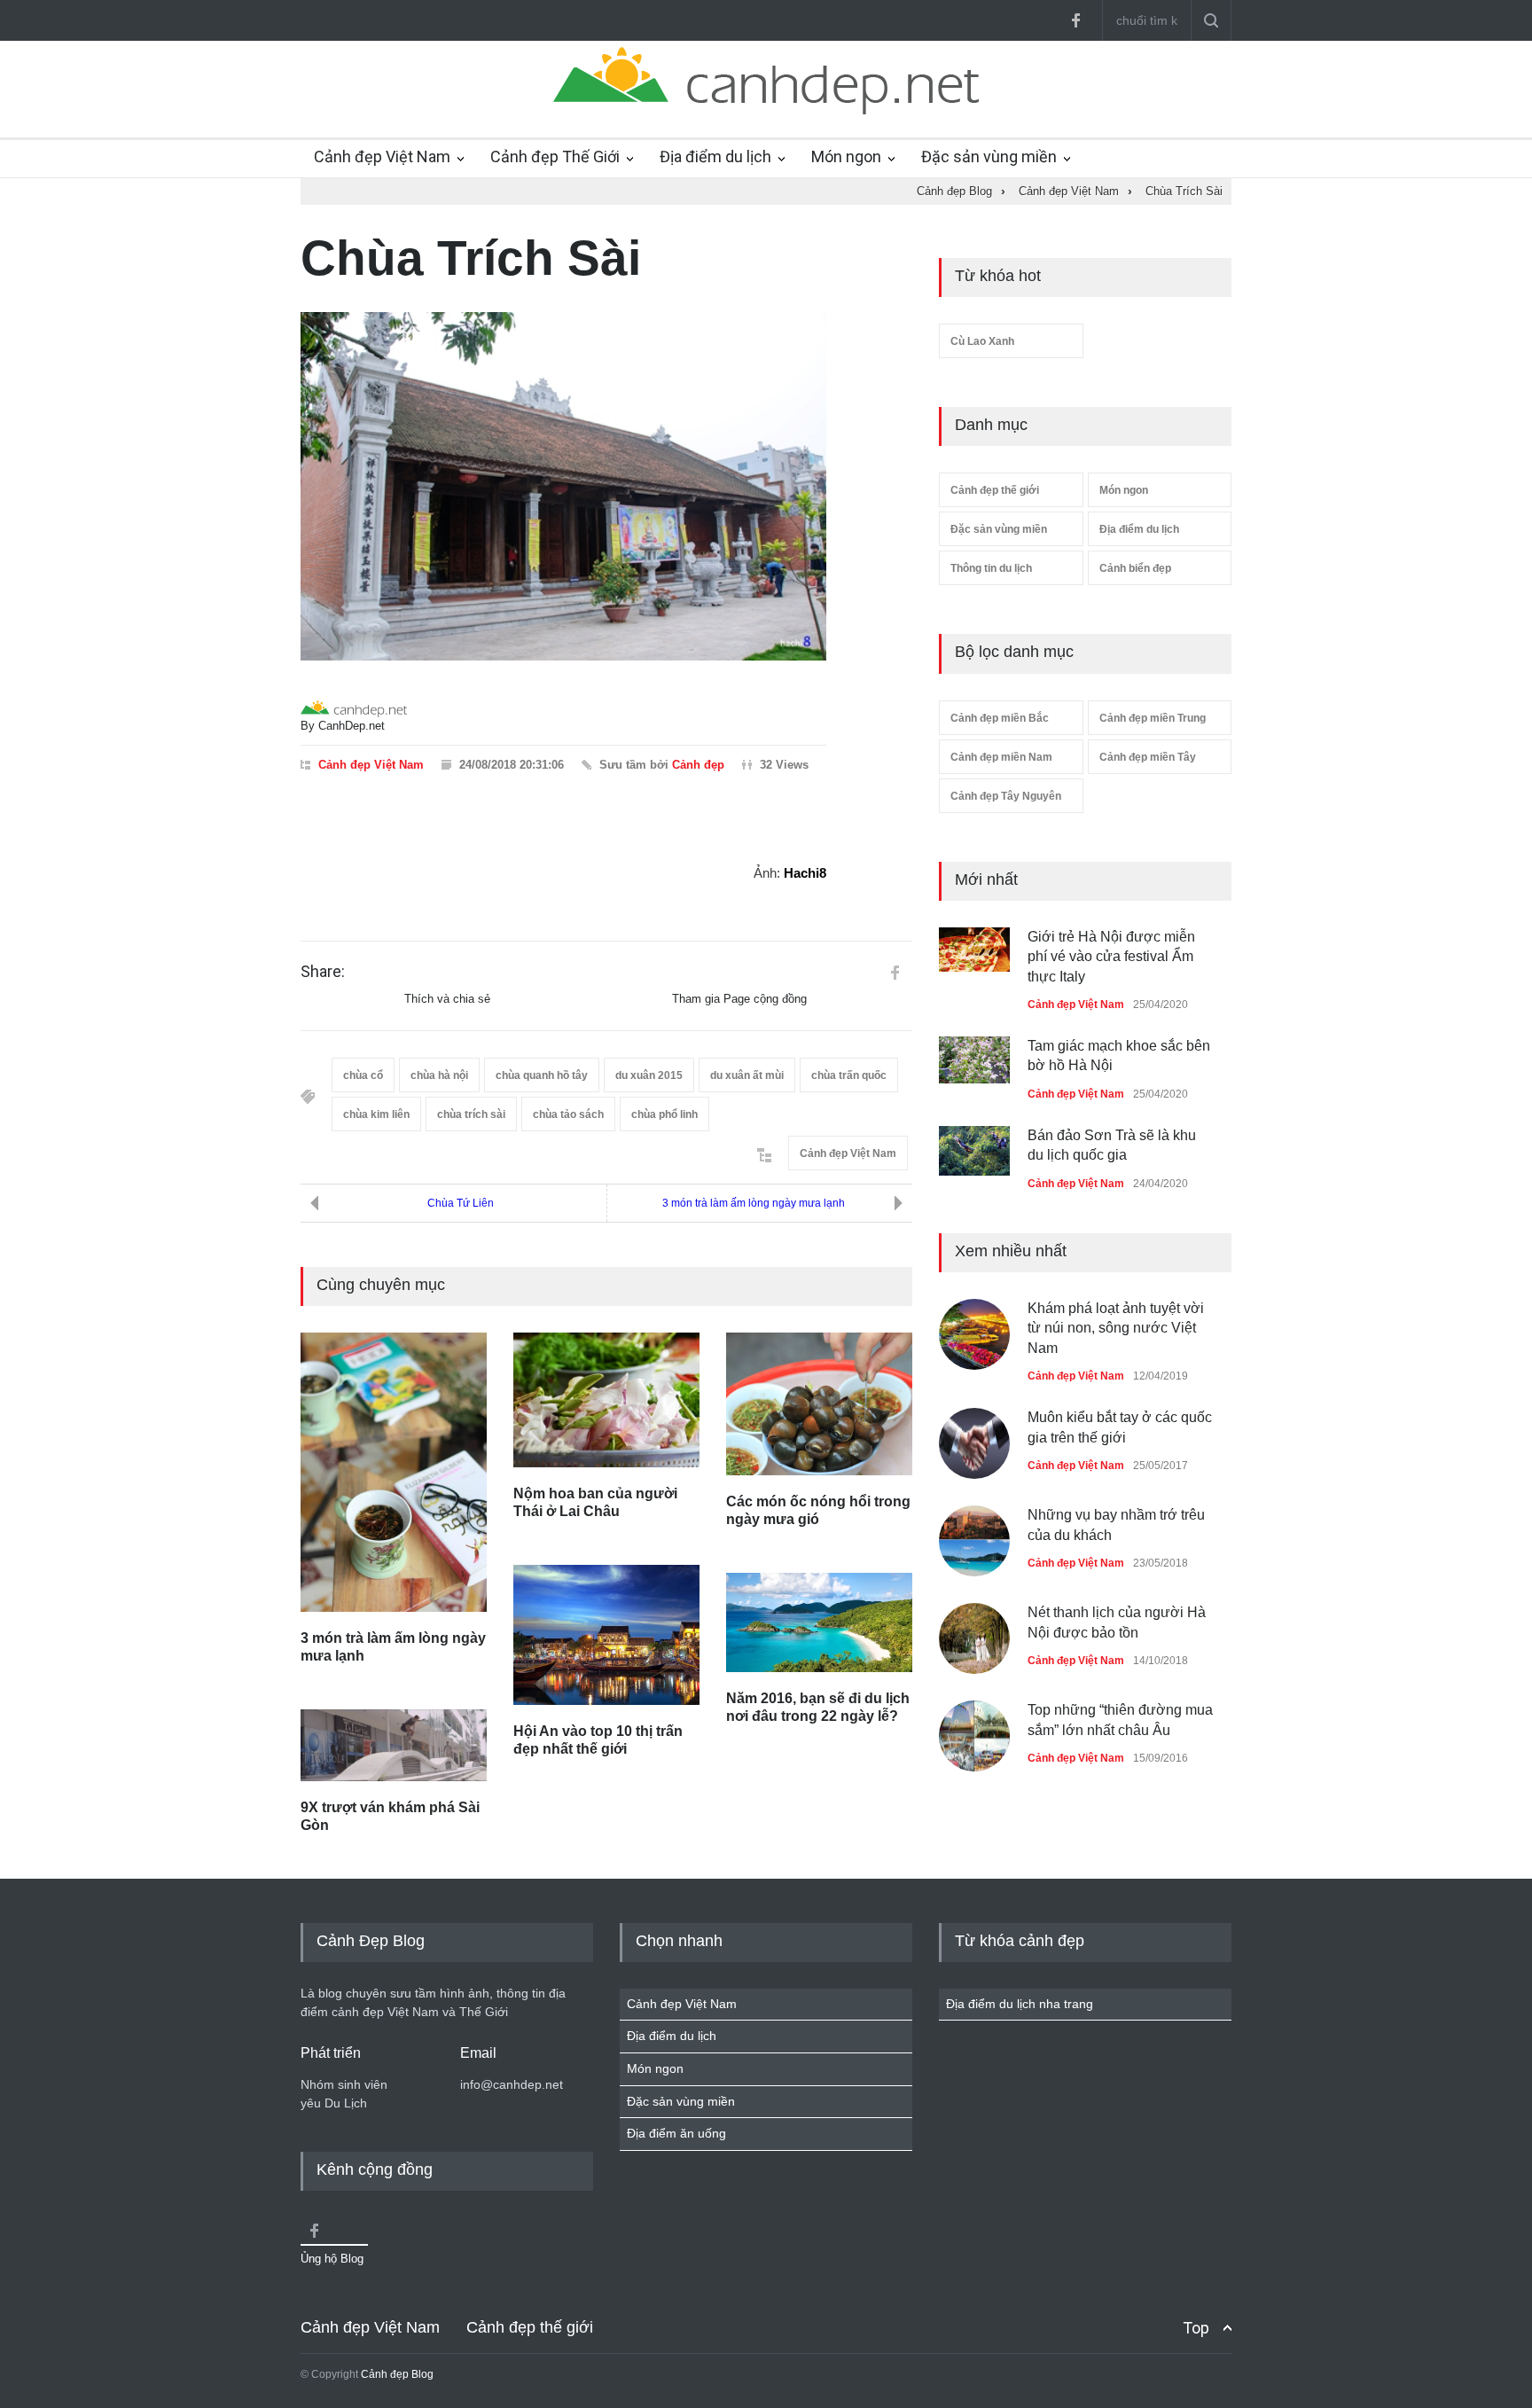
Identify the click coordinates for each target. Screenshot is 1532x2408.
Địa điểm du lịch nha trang (1020, 2004)
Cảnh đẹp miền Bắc (1000, 718)
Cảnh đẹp (698, 765)
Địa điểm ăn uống (676, 2133)
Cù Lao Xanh (982, 341)
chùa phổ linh (664, 1114)
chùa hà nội (439, 1075)
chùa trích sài (471, 1114)
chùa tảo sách (568, 1114)
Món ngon (846, 156)
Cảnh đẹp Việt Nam (382, 156)
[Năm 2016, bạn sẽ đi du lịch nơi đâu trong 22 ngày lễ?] (819, 1622)
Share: (323, 972)
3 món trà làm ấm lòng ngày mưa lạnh (754, 1203)
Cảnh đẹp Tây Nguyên (1006, 796)
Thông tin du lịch (991, 568)
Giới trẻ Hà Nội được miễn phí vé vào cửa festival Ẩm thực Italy (1111, 957)
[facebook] (1075, 20)
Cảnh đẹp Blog (397, 2374)
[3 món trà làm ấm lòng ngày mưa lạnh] (394, 1472)
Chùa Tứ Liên (461, 1203)
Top (1196, 2328)
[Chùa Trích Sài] (563, 487)
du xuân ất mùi (747, 1075)
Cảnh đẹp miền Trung (1153, 718)
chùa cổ (363, 1075)
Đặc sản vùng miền (989, 156)
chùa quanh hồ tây (542, 1075)
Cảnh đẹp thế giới (995, 490)
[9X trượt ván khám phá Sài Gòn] (394, 1745)
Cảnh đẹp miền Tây (1148, 757)
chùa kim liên (376, 1114)
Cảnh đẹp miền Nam (1001, 757)
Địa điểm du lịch (715, 156)
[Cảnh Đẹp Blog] (766, 110)
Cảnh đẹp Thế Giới (555, 156)
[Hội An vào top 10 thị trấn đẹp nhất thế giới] (606, 1635)
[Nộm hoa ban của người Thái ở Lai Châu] (606, 1400)
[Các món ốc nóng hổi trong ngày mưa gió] (819, 1403)
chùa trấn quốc (849, 1075)
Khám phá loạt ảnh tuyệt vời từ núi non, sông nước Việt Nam (1116, 1328)
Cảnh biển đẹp (1135, 568)
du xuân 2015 (649, 1075)
